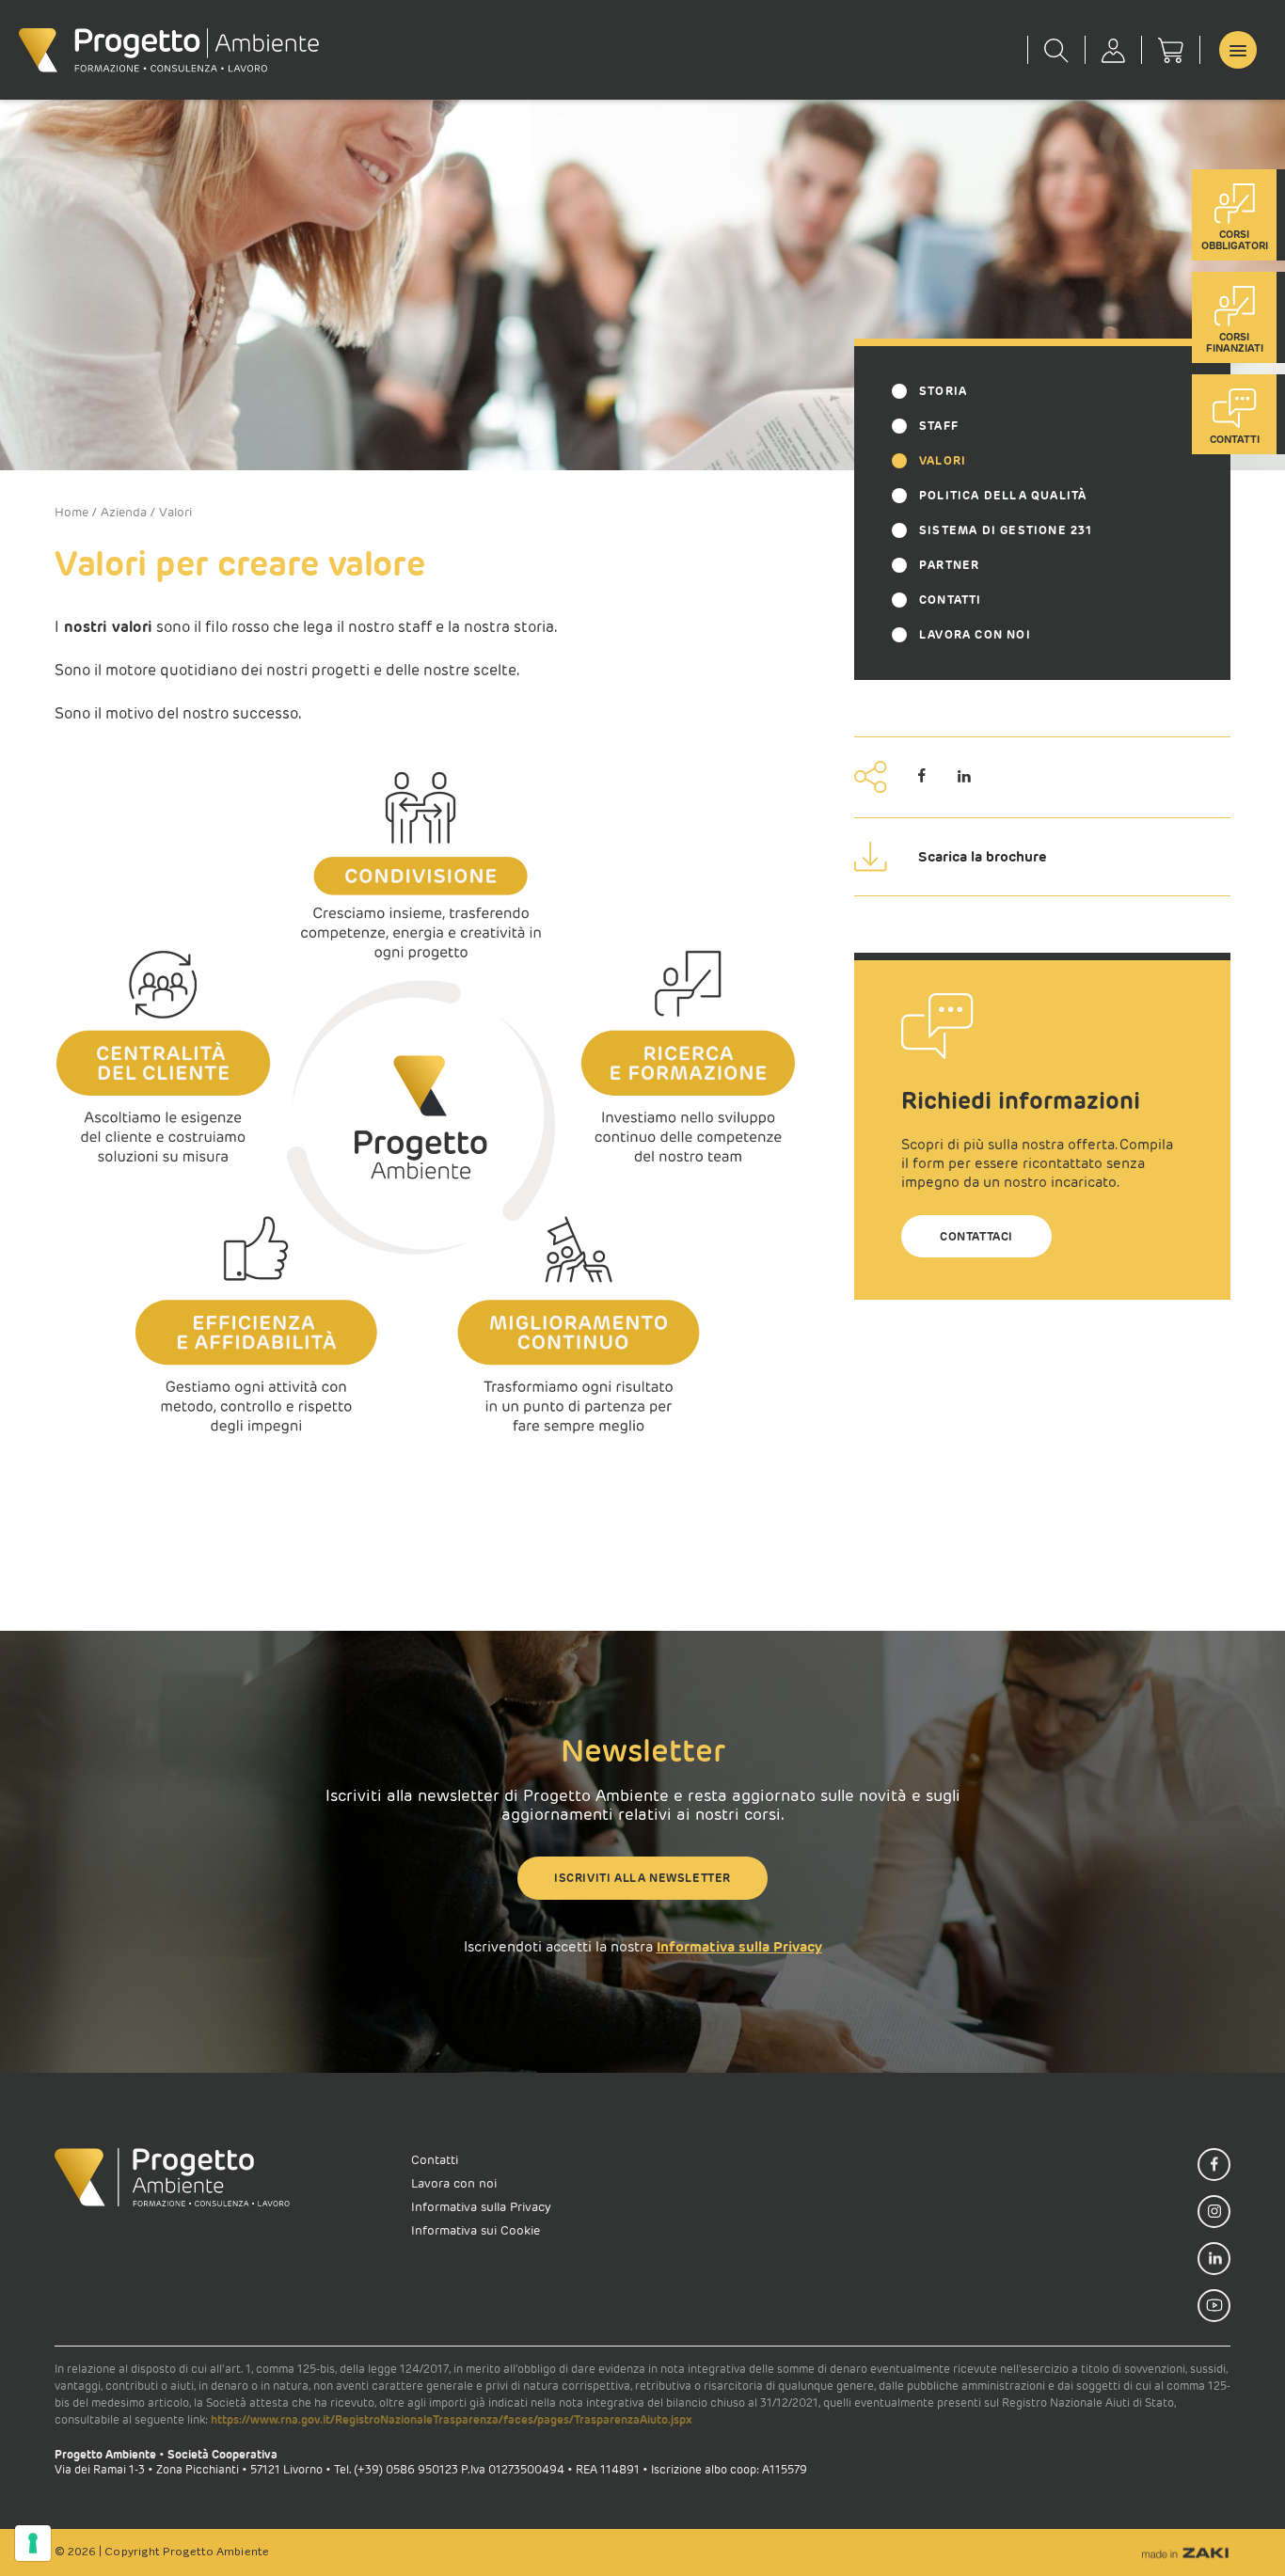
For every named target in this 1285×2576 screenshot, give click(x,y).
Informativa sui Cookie (476, 2230)
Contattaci (976, 1236)
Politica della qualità (1003, 495)
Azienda (124, 512)
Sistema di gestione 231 (1006, 530)
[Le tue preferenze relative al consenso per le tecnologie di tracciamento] (33, 2543)
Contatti (951, 600)
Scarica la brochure (983, 856)
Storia (943, 391)
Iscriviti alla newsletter (642, 1878)
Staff (939, 426)
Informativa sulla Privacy (739, 1946)
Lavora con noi (975, 634)
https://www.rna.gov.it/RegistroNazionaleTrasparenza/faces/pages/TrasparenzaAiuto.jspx (452, 2419)
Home (71, 512)
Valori (943, 460)
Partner (949, 565)
